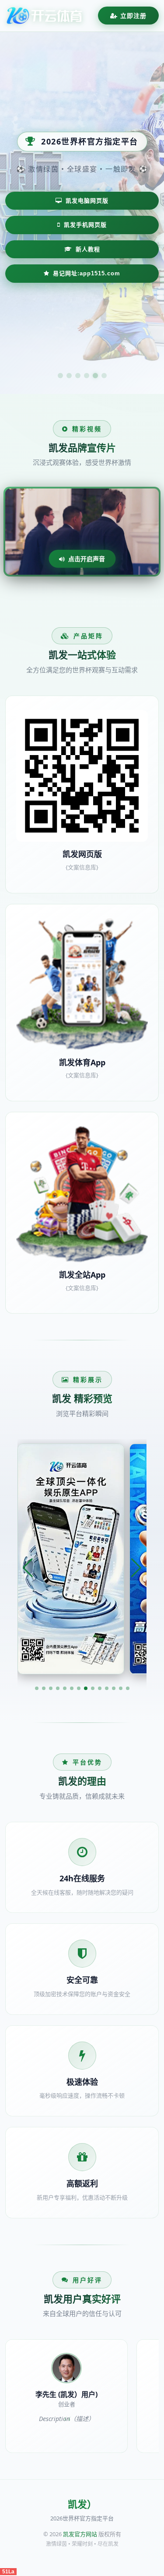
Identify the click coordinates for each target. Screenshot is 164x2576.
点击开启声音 (87, 559)
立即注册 (133, 16)
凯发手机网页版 (85, 225)
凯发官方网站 (80, 2534)
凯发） (82, 2504)
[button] (37, 1688)
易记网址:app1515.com (87, 273)
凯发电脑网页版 (87, 201)
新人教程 (88, 249)
